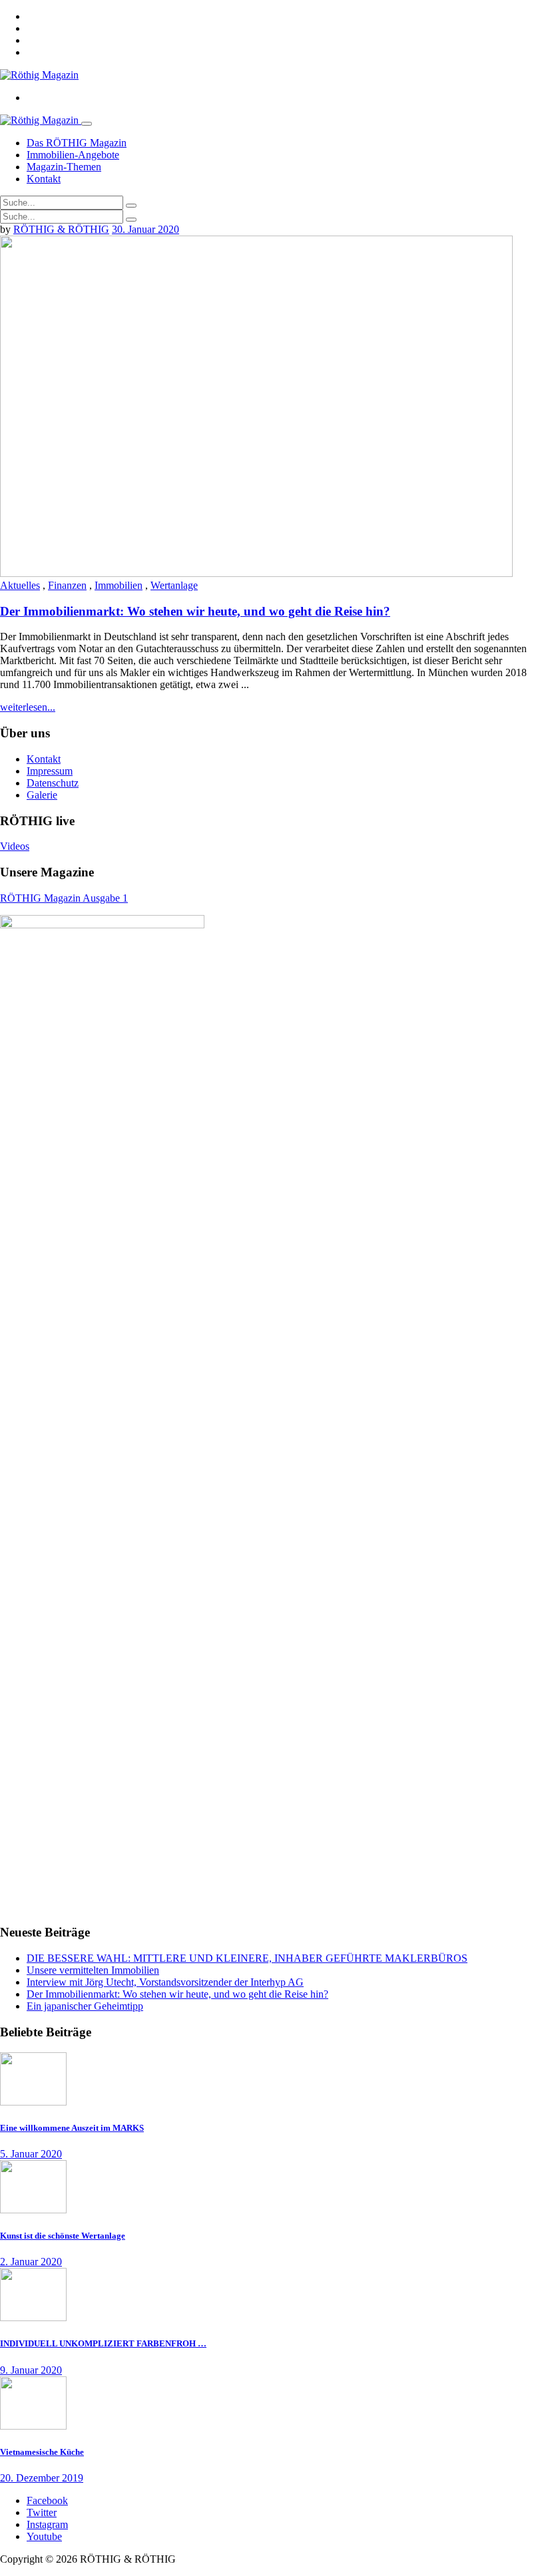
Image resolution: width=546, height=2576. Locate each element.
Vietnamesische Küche (42, 2452)
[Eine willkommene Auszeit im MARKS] (33, 2102)
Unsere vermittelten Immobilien (93, 1970)
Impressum (50, 771)
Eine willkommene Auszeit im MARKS (72, 2128)
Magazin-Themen (64, 167)
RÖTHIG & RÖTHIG (61, 229)
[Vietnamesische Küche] (33, 2426)
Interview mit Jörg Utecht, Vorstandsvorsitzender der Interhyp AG (165, 1982)
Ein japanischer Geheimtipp (85, 2006)
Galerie (42, 795)
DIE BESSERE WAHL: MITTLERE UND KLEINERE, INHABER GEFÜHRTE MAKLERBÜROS (247, 1958)
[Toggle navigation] (87, 124)
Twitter (42, 2512)
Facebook (47, 2500)
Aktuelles (20, 585)
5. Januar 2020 (31, 2154)
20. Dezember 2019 (42, 2478)
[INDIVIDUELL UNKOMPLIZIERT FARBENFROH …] (33, 2317)
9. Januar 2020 (31, 2370)
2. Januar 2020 (31, 2262)
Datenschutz (53, 783)
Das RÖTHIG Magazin (77, 143)
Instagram (47, 2524)
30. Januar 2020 (145, 229)
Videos (15, 846)
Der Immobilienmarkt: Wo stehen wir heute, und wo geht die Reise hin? (195, 611)
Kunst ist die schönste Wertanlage (63, 2236)
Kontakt (44, 179)
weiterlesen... (28, 707)
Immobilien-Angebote (73, 155)
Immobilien (119, 585)
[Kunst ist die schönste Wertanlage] (33, 2210)
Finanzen (67, 585)
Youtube (44, 2536)
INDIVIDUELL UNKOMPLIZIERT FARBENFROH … (103, 2343)
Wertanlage (174, 585)
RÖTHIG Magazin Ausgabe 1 (64, 898)
